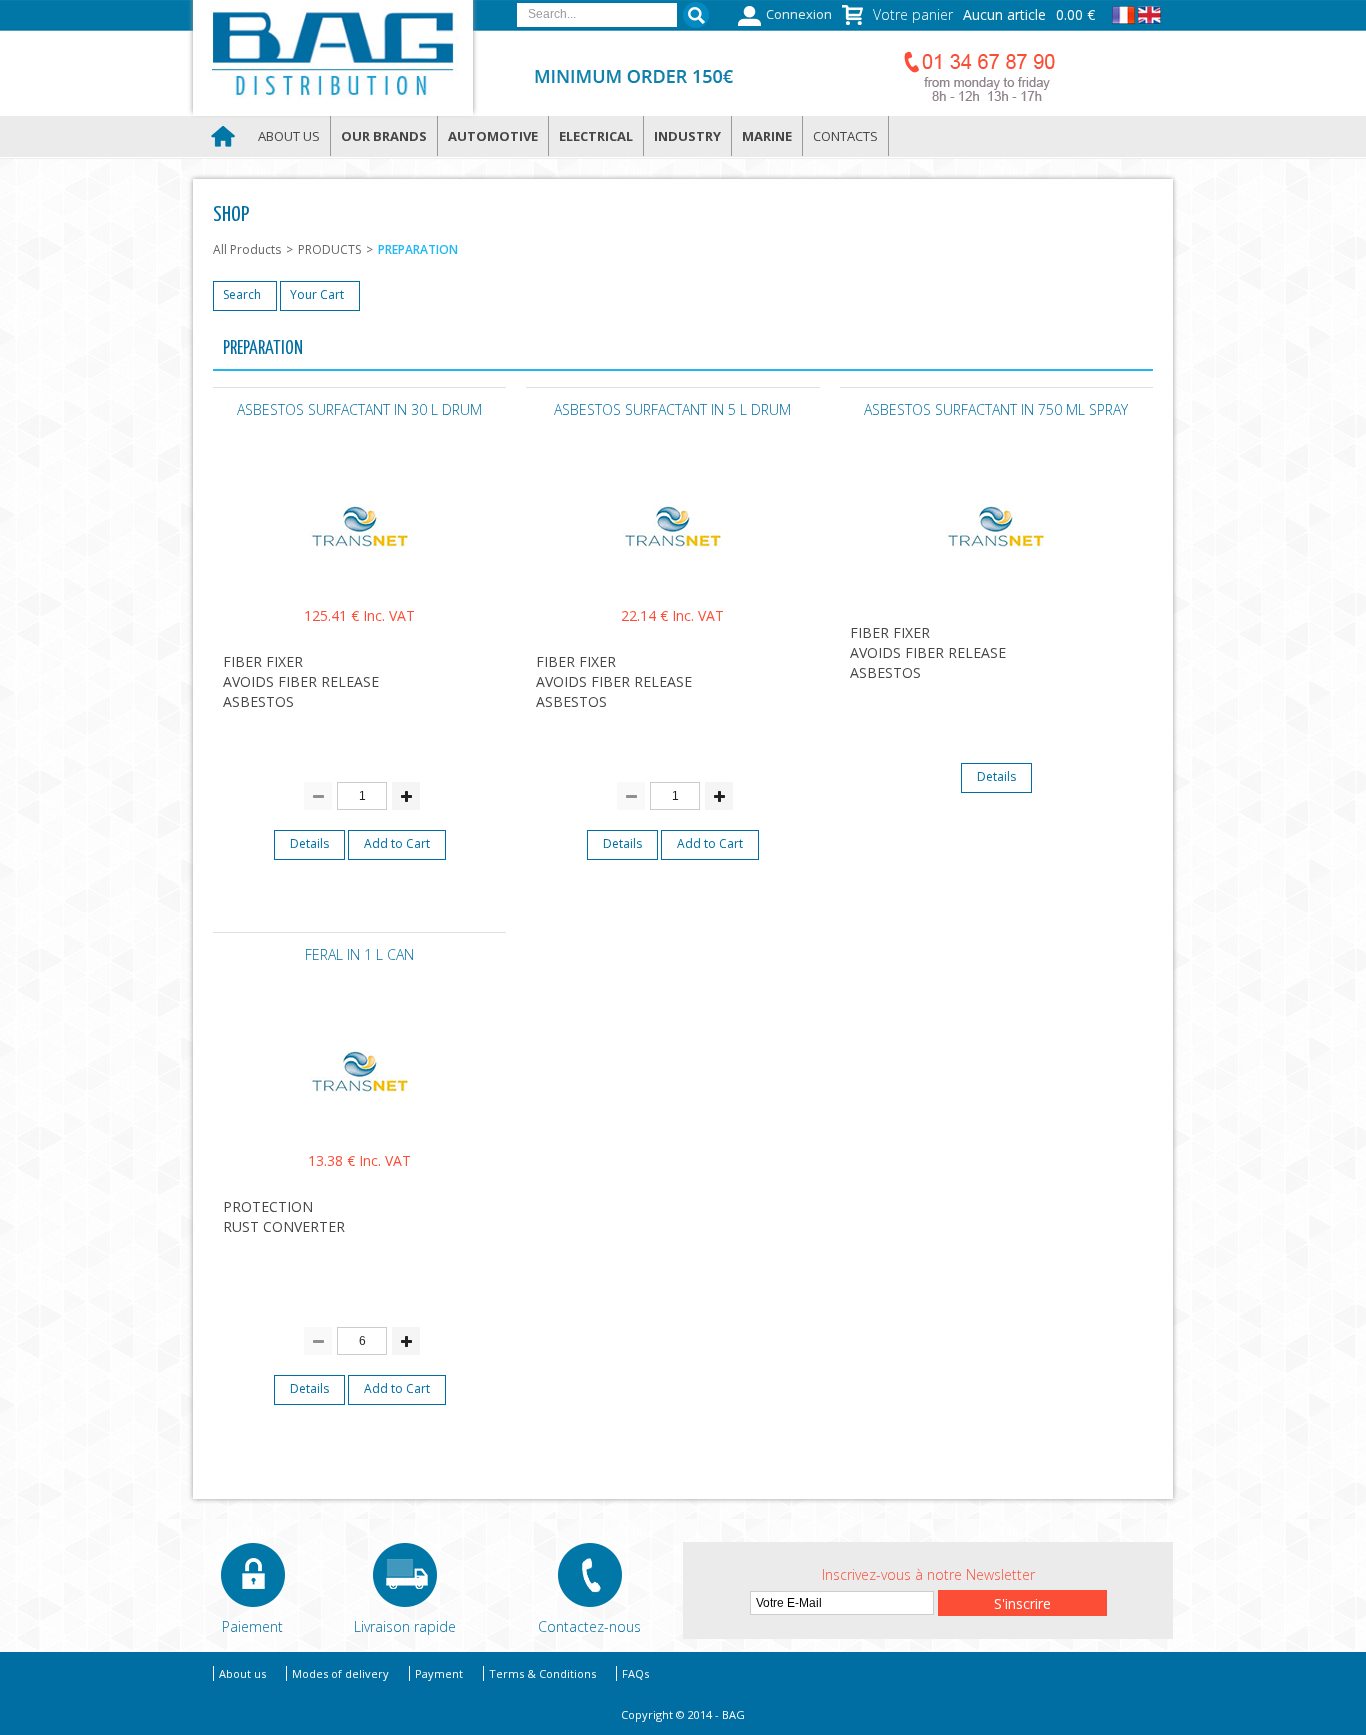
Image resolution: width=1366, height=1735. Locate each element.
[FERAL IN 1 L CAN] (360, 1123)
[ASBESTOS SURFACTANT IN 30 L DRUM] (360, 578)
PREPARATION (418, 249)
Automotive (493, 136)
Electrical (596, 136)
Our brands (384, 136)
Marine (767, 136)
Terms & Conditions (542, 1673)
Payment (439, 1673)
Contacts (845, 136)
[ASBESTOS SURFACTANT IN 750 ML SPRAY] (996, 578)
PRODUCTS (329, 249)
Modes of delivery (340, 1673)
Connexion (799, 14)
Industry (687, 136)
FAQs (635, 1673)
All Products (247, 249)
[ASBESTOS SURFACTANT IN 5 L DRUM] (673, 578)
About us (289, 136)
